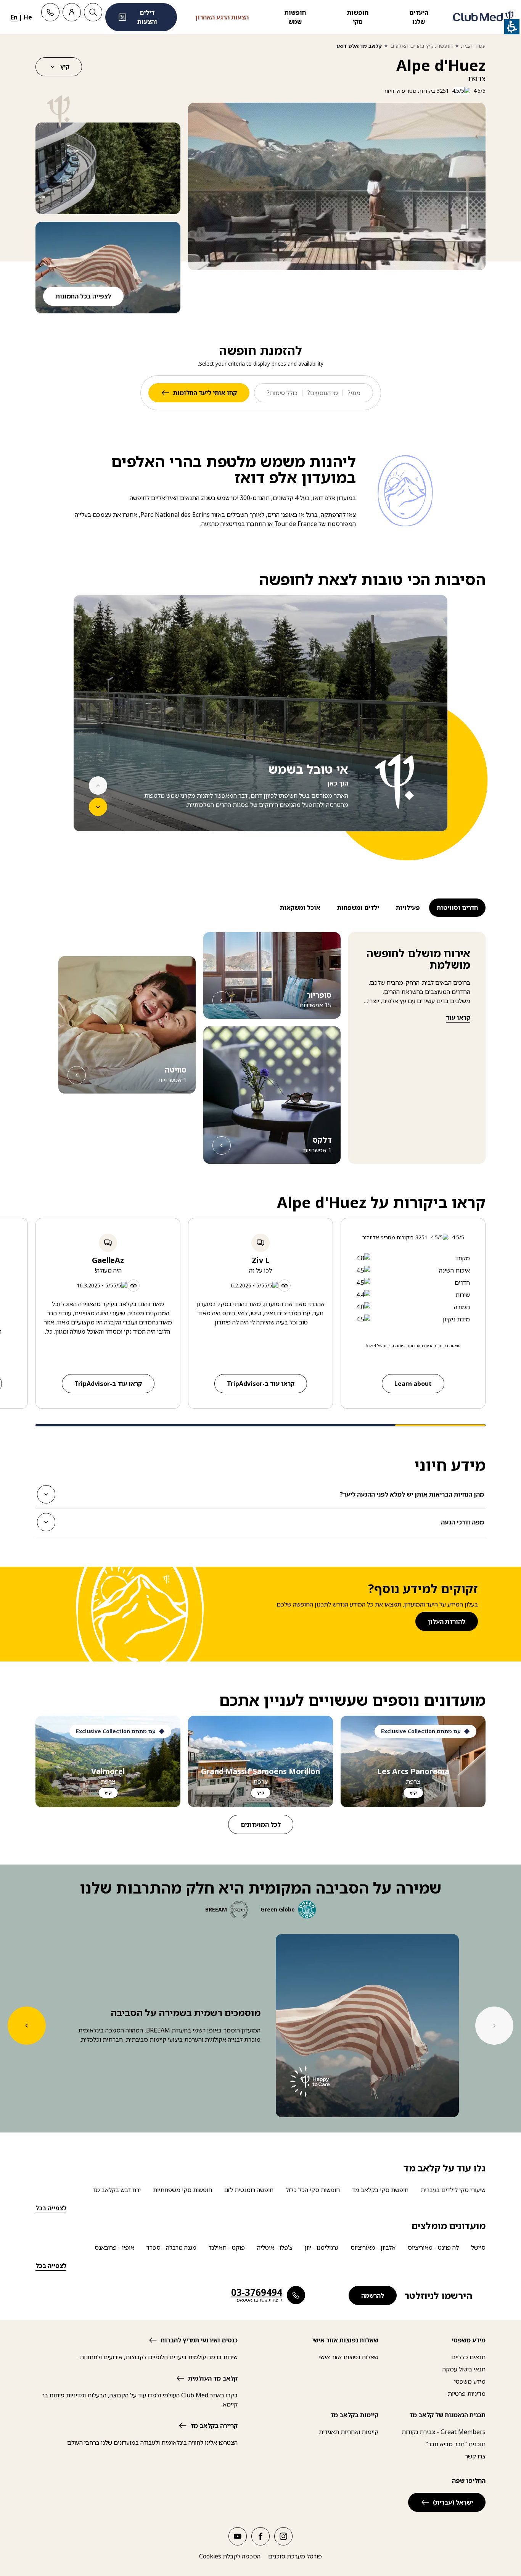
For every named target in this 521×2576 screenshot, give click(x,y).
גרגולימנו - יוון (322, 2247)
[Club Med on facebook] (260, 2536)
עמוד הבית (473, 46)
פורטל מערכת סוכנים (295, 2556)
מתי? (354, 393)
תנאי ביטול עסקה (464, 2369)
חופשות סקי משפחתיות (183, 2190)
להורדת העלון (447, 1621)
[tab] (457, 908)
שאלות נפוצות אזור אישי (349, 2357)
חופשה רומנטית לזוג (249, 2190)
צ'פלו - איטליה (275, 2247)
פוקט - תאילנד (227, 2247)
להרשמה (373, 2295)
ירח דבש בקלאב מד (117, 2190)
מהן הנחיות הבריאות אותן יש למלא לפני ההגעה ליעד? (412, 1497)
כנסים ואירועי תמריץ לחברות (199, 2340)
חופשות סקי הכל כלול (313, 2190)
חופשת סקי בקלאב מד (380, 2190)
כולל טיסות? (282, 393)
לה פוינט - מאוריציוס (433, 2247)
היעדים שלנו (419, 17)
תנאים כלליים (468, 2357)
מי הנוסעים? (322, 393)
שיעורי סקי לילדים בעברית (453, 2190)
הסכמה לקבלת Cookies (230, 2556)
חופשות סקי (358, 17)
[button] (108, 168)
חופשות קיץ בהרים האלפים (421, 46)
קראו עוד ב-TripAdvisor (261, 1384)
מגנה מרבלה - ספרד (171, 2247)
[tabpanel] (260, 727)
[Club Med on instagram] (283, 2536)
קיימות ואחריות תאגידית (349, 2432)
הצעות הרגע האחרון (222, 17)
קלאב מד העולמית (213, 2378)
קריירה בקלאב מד (214, 2426)
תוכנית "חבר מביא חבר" (456, 2444)
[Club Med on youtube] (238, 2536)
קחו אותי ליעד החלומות (205, 393)
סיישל (478, 2247)
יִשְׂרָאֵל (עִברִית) (453, 2502)
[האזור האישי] (72, 12)
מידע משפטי (470, 2381)
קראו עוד (458, 1018)
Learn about (413, 1384)
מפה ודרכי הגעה (463, 1524)
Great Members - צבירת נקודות (444, 2432)
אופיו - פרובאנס (114, 2247)
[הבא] (98, 807)
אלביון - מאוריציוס (373, 2247)
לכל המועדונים (261, 1824)
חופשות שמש (295, 17)
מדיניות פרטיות (467, 2394)
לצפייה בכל (51, 2208)
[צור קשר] (50, 12)
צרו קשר (475, 2456)
